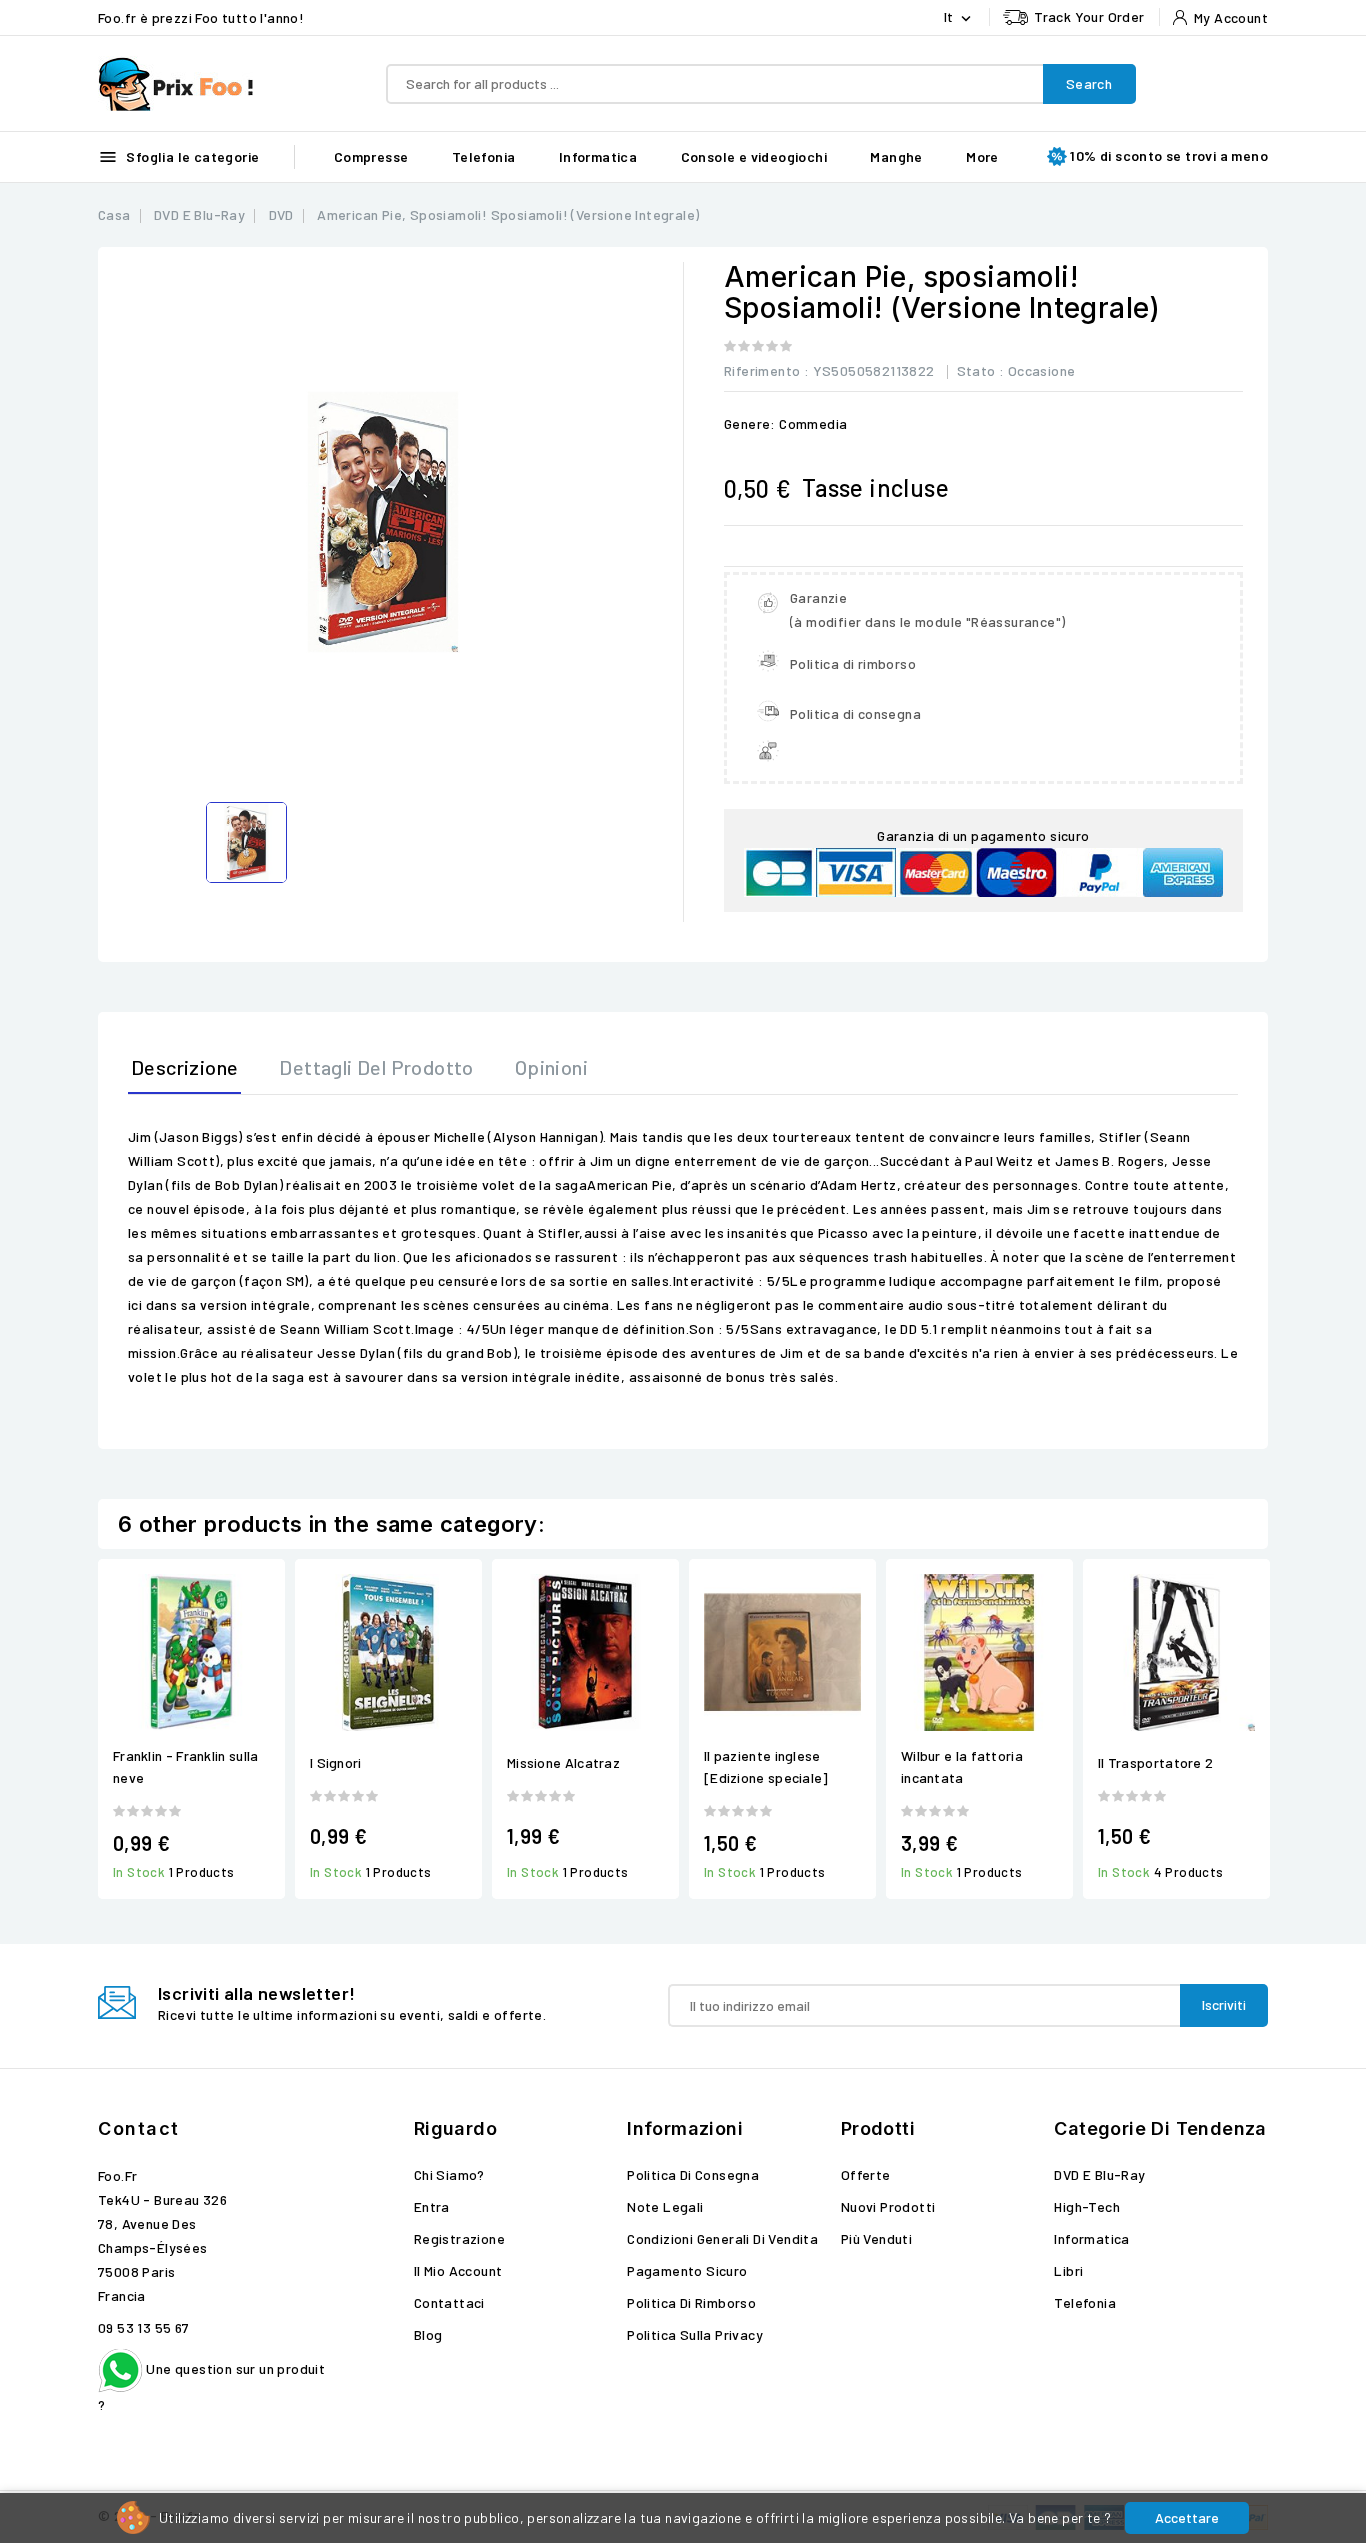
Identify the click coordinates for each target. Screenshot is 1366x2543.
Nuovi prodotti (888, 2206)
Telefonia (484, 156)
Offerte (866, 2174)
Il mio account (458, 2270)
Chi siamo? (449, 2174)
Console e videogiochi (754, 156)
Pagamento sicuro (687, 2270)
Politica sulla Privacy (695, 2334)
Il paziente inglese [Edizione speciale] (766, 1766)
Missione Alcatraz (563, 1762)
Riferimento (762, 370)
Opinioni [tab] (551, 1067)
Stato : (981, 370)
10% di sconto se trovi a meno (1169, 155)
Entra (432, 2206)
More (982, 156)
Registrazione (459, 2238)
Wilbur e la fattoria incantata (962, 1766)
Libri (1068, 2270)
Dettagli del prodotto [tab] (376, 1067)
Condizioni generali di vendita (722, 2238)
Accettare (1187, 2517)
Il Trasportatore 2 (1155, 1762)
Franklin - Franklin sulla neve (186, 1766)
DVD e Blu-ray (1099, 2174)
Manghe (896, 156)
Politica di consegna (693, 2174)
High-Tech (1087, 2206)
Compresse (371, 156)
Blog (428, 2334)
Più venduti (876, 2238)
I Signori (336, 1762)
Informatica (598, 156)
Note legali (665, 2206)
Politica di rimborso (691, 2302)
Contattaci (449, 2302)
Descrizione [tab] (184, 1067)
